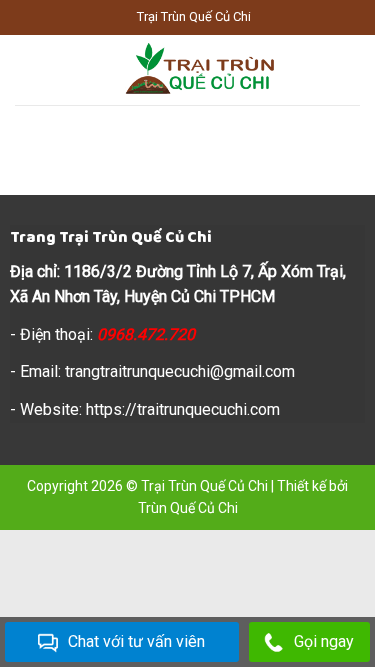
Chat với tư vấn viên (136, 641)
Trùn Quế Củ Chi (188, 508)
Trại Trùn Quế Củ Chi (204, 486)
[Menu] (27, 69)
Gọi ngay (324, 641)
